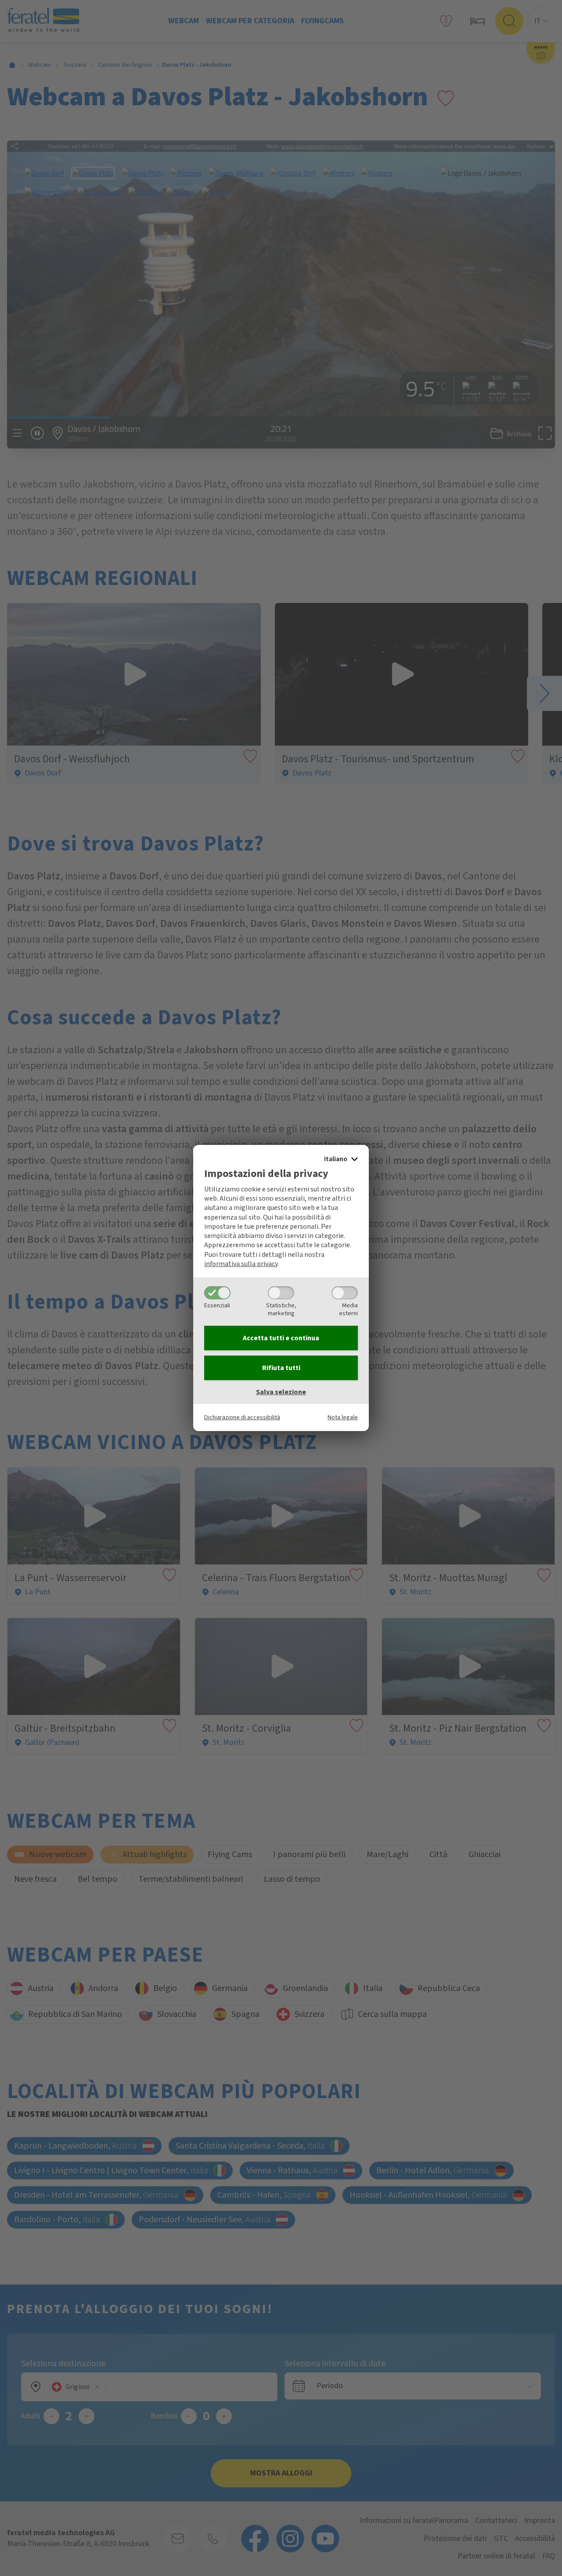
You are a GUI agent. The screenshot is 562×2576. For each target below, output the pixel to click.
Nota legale (343, 1417)
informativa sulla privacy (241, 1264)
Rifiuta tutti (281, 1368)
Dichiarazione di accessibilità (242, 1417)
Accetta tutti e (281, 1338)
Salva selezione (281, 1392)
